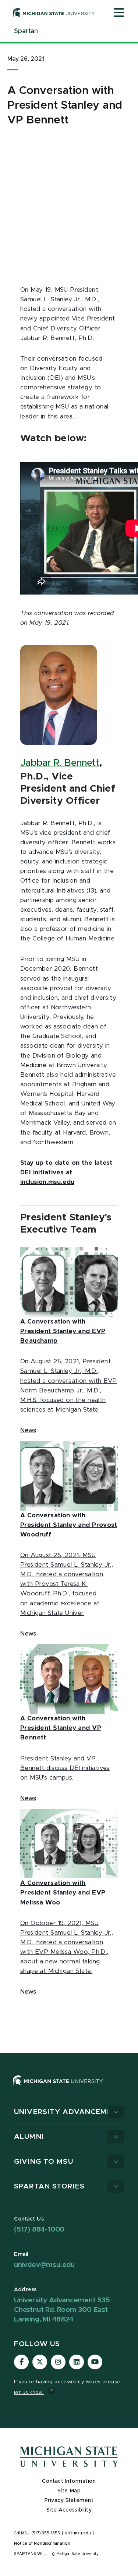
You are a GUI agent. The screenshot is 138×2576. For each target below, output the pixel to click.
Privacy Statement (69, 2500)
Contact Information (69, 2481)
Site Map (69, 2491)
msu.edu (82, 2533)
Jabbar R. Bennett (60, 763)
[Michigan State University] (54, 13)
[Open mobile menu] (119, 13)
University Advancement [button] (68, 2112)
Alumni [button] (29, 2137)
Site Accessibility (69, 2510)
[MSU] (58, 2088)
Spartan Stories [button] (49, 2186)
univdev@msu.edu (44, 2265)
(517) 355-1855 (46, 2533)
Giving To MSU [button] (44, 2162)
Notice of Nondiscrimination (42, 2544)
